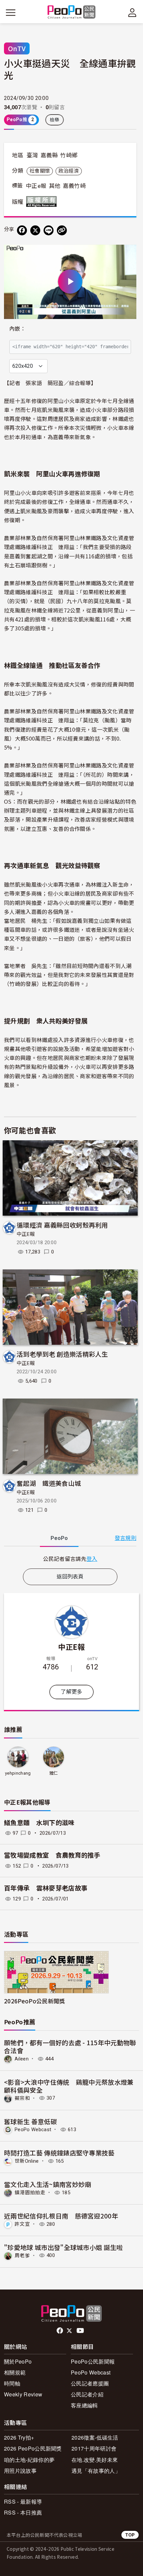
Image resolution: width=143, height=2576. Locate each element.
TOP (130, 2535)
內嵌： (17, 329)
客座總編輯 (84, 2405)
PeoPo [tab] (59, 1538)
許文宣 (22, 2224)
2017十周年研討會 (94, 2448)
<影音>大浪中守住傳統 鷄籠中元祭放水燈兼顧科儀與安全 (69, 2086)
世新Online (27, 2161)
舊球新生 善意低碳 (30, 2121)
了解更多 (71, 1692)
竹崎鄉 (69, 155)
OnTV (17, 48)
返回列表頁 (70, 1577)
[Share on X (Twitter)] (35, 230)
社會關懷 (40, 171)
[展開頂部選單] (132, 13)
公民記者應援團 (90, 2383)
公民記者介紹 (87, 2394)
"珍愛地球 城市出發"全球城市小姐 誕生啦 (64, 2247)
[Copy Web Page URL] (62, 230)
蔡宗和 (22, 2098)
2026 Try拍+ (19, 2437)
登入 (92, 1559)
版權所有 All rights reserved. (43, 201)
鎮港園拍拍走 (30, 2193)
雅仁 (54, 1773)
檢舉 (55, 120)
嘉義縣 (49, 155)
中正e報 (36, 186)
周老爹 (22, 2255)
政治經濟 (69, 171)
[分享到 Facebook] (22, 230)
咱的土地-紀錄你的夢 (29, 2460)
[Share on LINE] (49, 230)
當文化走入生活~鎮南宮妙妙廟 (48, 2184)
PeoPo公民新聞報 (93, 2361)
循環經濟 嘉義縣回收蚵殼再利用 (62, 1225)
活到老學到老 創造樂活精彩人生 (62, 1354)
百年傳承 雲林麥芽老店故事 (46, 1888)
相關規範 (15, 2372)
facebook (60, 2331)
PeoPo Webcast (33, 2130)
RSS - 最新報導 (23, 2501)
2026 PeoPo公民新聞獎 (33, 2448)
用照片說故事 (20, 2471)
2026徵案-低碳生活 (95, 2437)
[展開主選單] (11, 13)
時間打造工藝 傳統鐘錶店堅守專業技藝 (59, 2153)
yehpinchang (18, 1773)
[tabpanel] (70, 1559)
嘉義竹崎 (74, 186)
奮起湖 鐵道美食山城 (49, 1483)
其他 (55, 186)
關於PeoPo (18, 2361)
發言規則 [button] (126, 1538)
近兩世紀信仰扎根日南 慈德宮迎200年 (61, 2216)
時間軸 (12, 2383)
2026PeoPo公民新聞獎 (34, 2001)
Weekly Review (23, 2394)
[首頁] (72, 12)
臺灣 (32, 155)
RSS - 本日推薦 (23, 2512)
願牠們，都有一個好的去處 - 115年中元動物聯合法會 (70, 2046)
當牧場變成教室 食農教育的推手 (55, 1855)
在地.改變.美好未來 (95, 2460)
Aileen (22, 2059)
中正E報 (26, 1234)
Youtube (81, 2331)
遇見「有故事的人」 (96, 2471)
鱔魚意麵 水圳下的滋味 (39, 1823)
